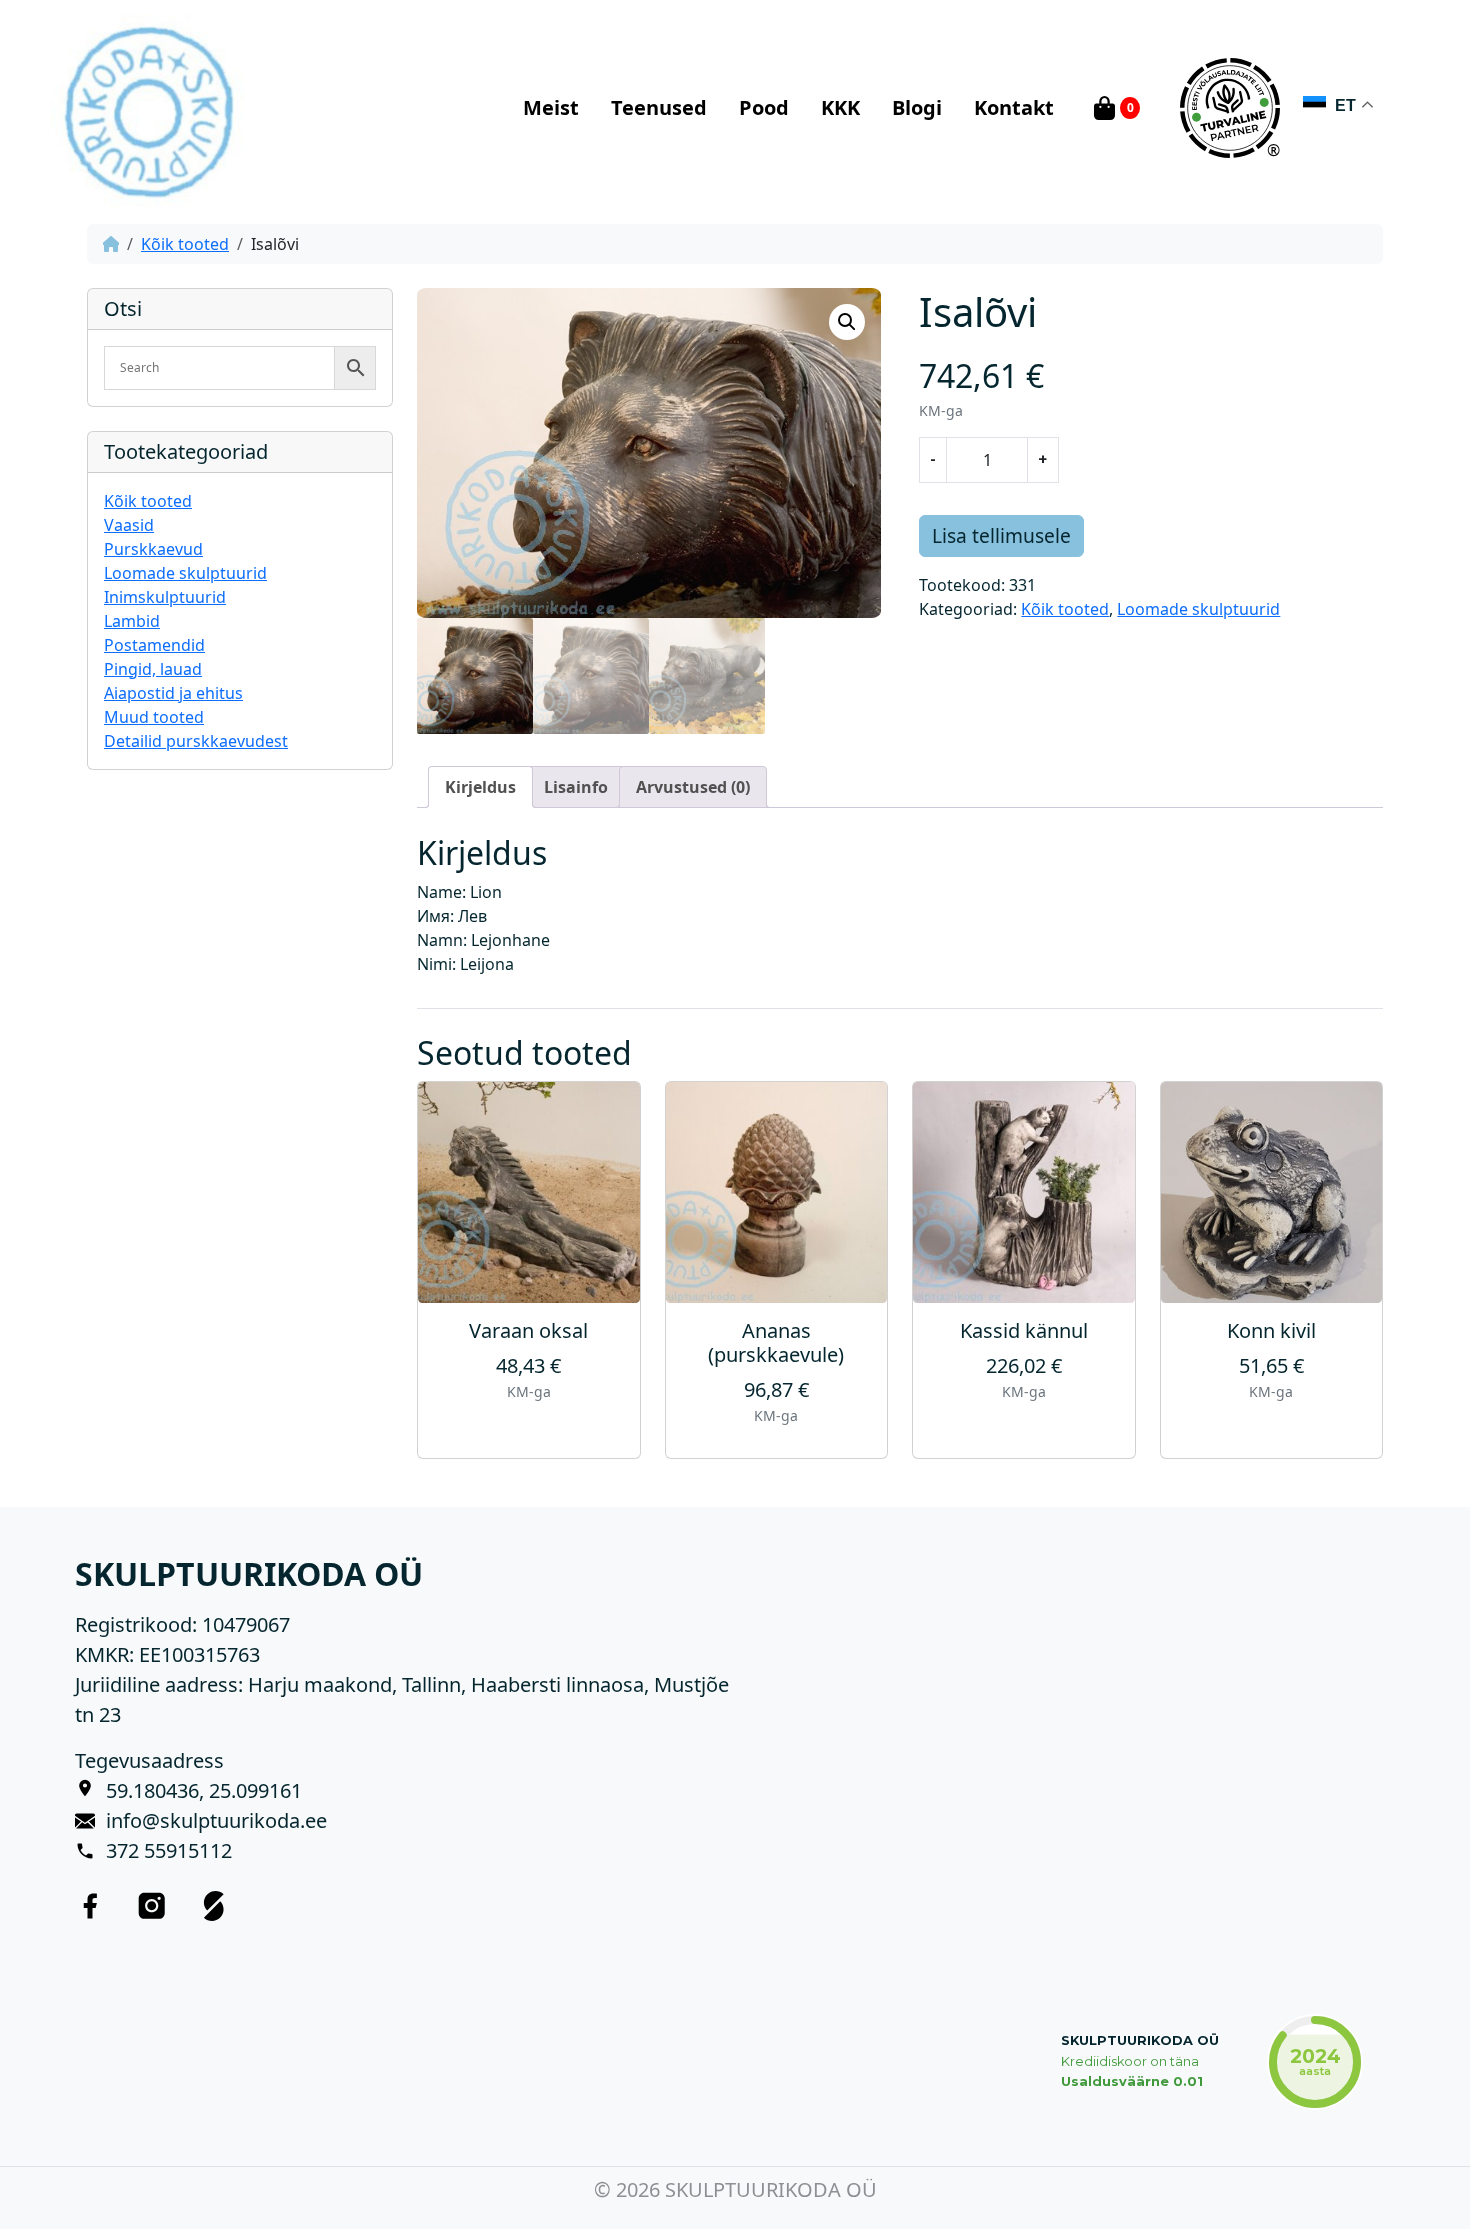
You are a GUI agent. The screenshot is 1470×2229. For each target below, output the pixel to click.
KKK (840, 107)
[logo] (148, 108)
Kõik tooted (185, 244)
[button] (847, 322)
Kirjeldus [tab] (480, 787)
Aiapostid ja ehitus (173, 693)
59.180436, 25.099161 (204, 1790)
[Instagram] (152, 1906)
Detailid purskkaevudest (196, 741)
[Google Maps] (90, 1791)
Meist (551, 107)
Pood (764, 107)
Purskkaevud (153, 549)
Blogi (917, 107)
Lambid (132, 621)
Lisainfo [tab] (576, 787)
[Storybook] (214, 1906)
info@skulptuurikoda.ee (216, 1820)
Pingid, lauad (153, 669)
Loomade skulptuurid (185, 573)
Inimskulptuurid (165, 597)
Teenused (659, 107)
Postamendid (154, 645)
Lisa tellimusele (1001, 535)
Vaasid (129, 525)
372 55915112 (169, 1850)
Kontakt (1014, 107)
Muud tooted (154, 717)
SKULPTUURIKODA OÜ (1140, 2040)
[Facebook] (90, 1906)
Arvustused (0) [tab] (693, 787)
